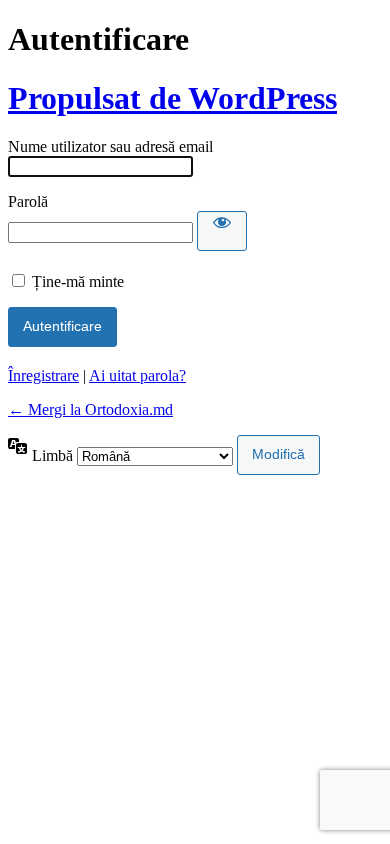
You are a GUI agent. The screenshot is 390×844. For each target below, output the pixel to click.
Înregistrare (43, 375)
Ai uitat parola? (137, 375)
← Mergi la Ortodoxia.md (90, 409)
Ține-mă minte (78, 281)
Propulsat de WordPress (172, 98)
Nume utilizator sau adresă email (110, 146)
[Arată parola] (222, 231)
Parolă (28, 201)
